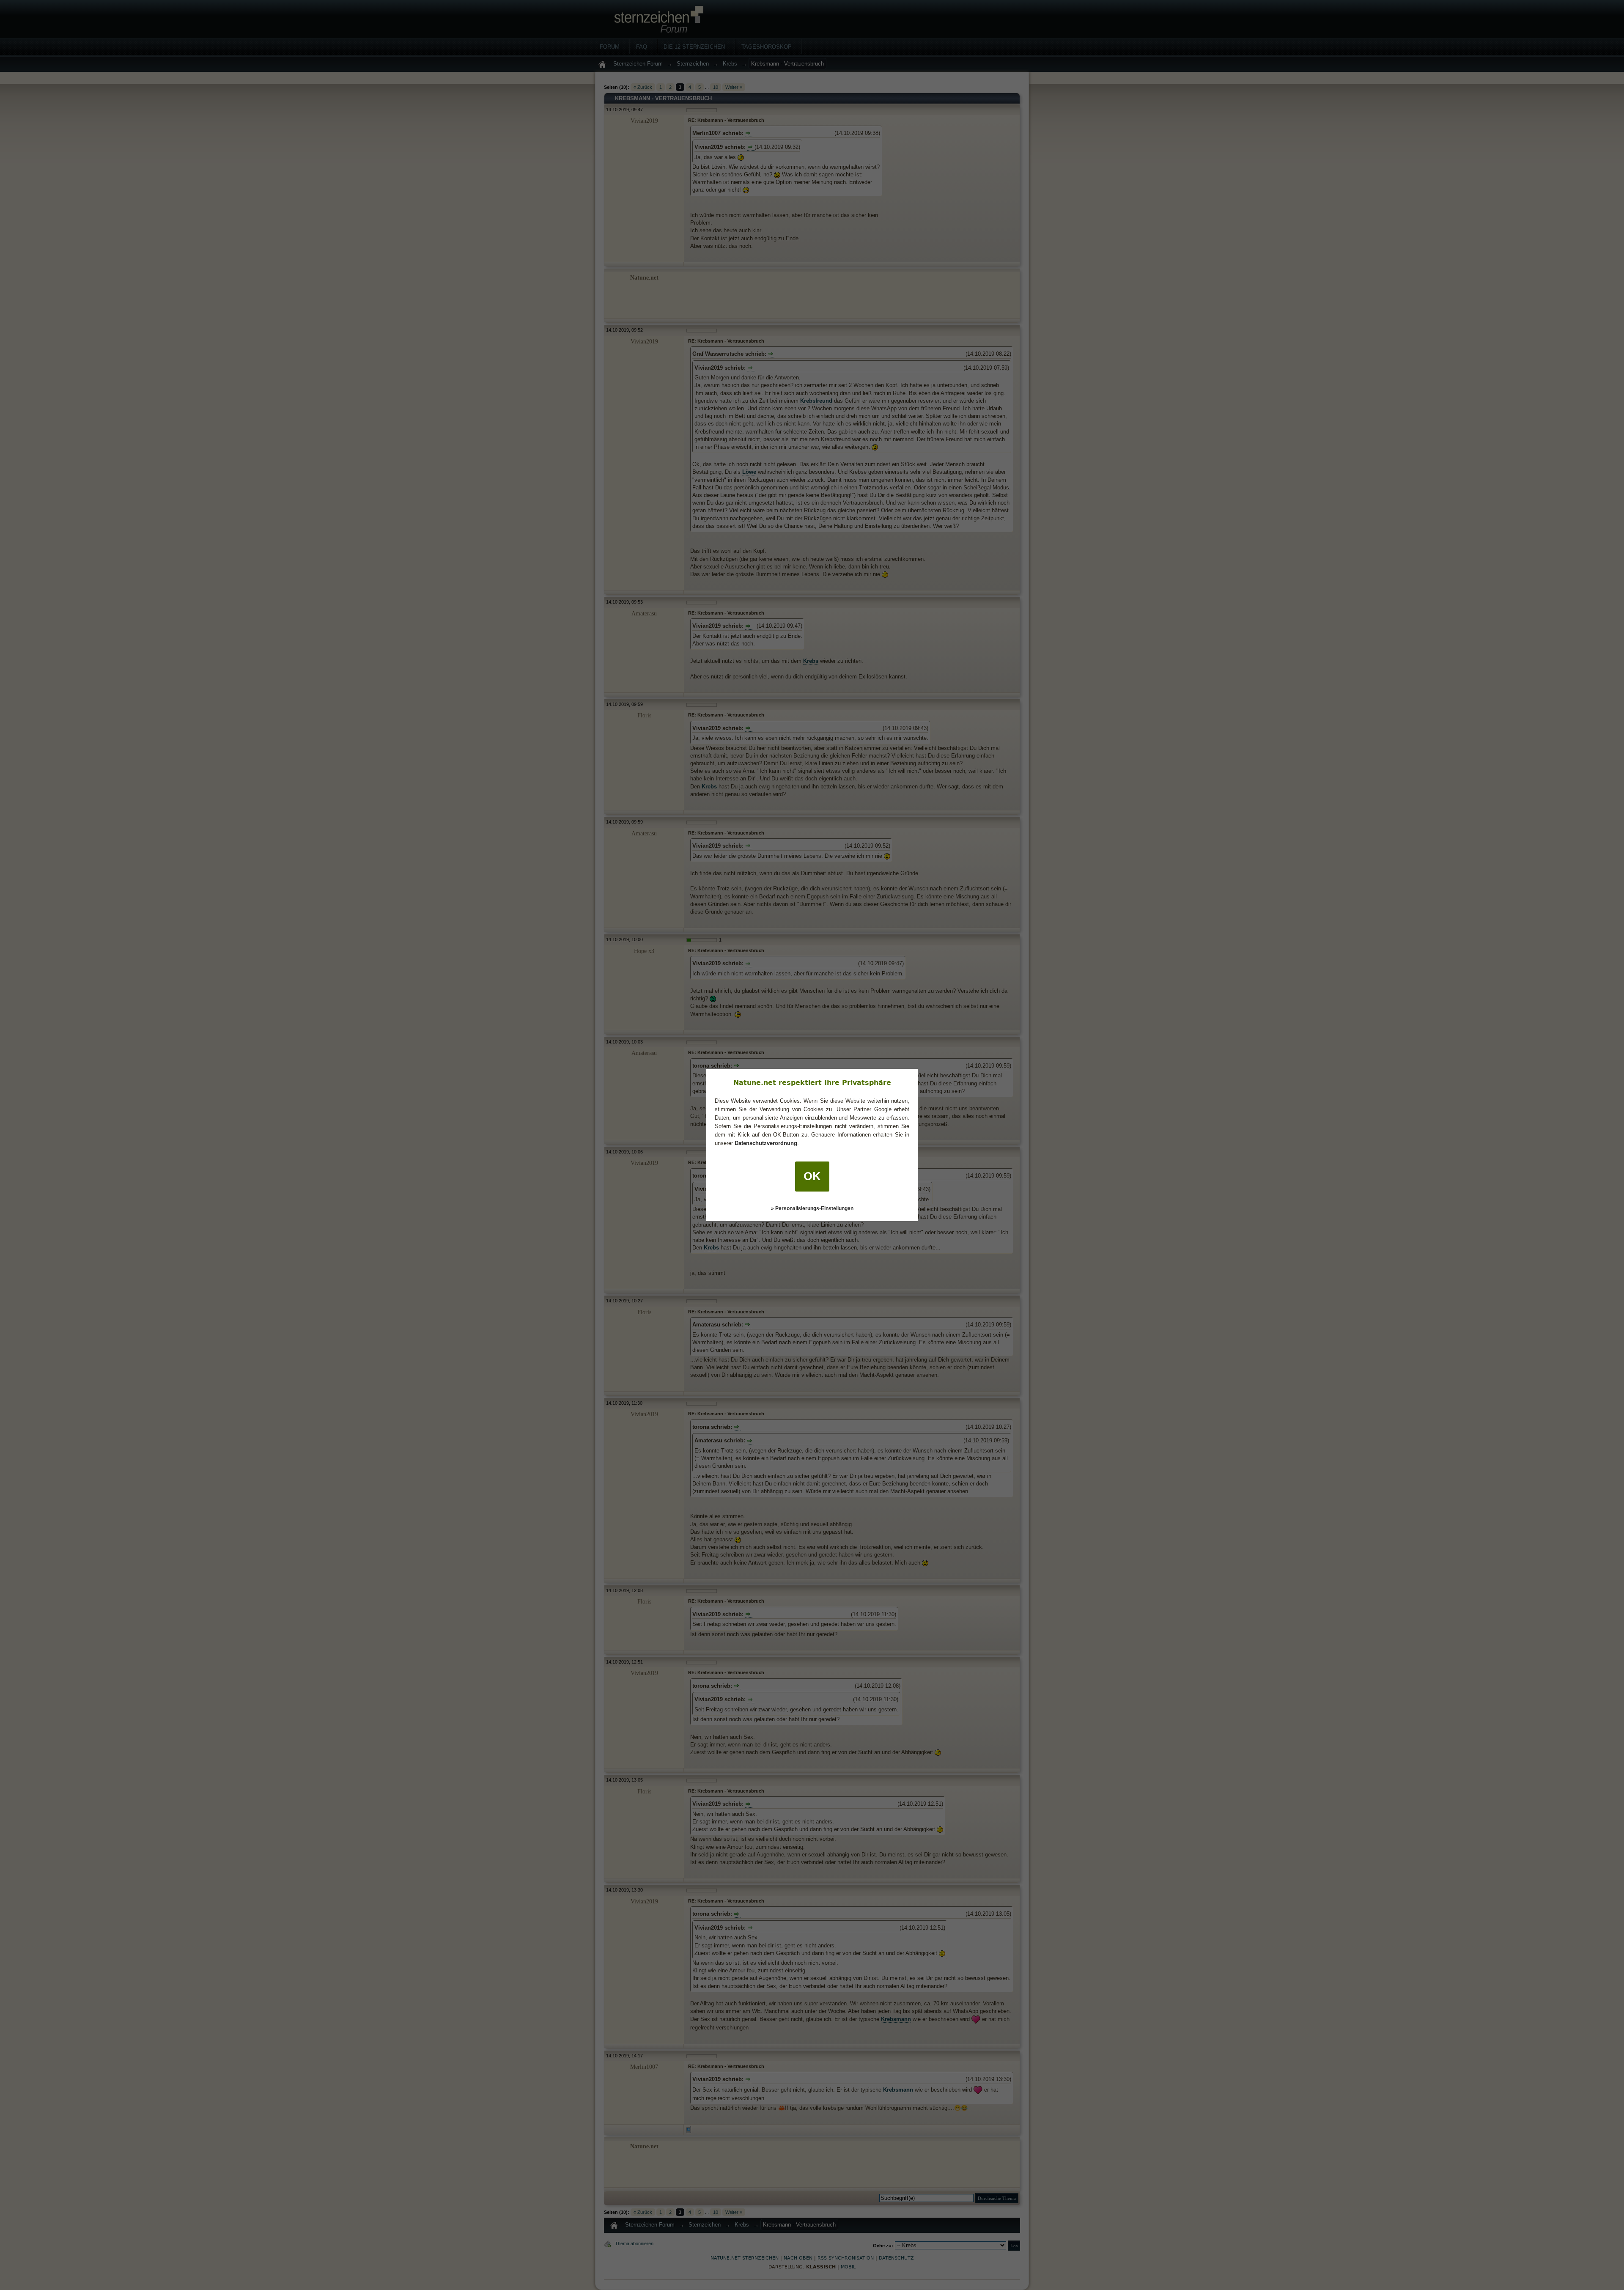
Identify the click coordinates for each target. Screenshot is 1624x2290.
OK (812, 1176)
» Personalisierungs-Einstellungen (812, 1208)
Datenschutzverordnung (766, 1143)
